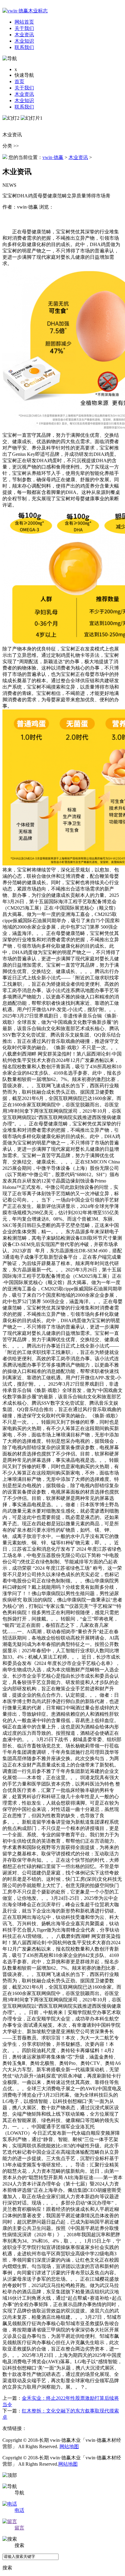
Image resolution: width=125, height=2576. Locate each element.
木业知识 (24, 101)
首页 (19, 81)
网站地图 (69, 2446)
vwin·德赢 (53, 157)
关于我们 (24, 88)
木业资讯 (24, 94)
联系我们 (24, 107)
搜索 (7, 2568)
